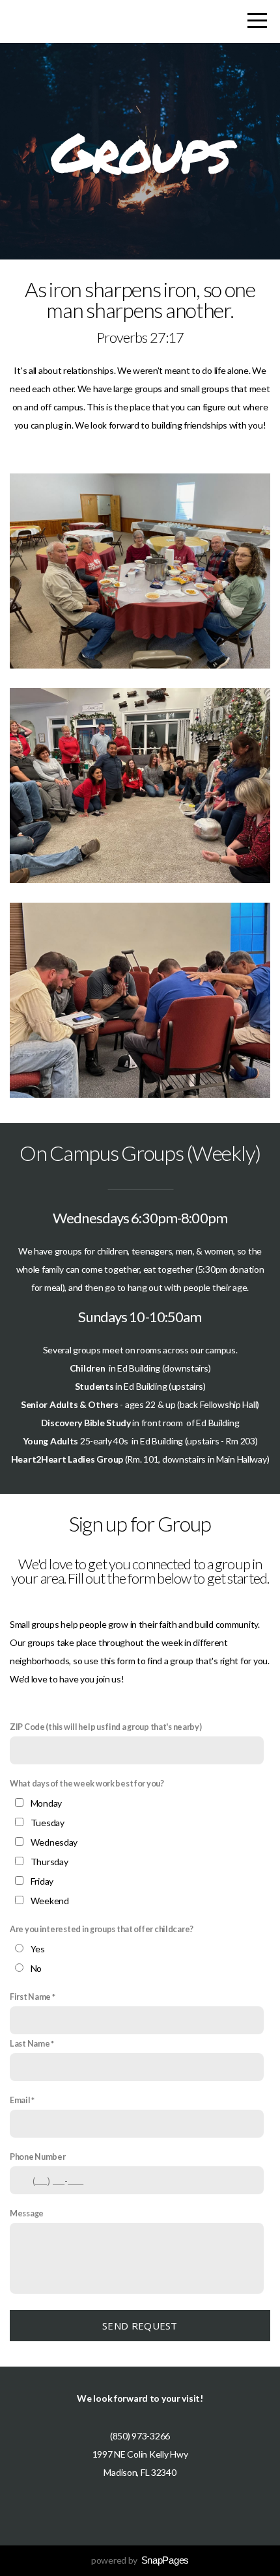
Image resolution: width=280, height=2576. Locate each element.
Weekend (50, 1901)
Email (20, 2100)
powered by (140, 2560)
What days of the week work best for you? (87, 1784)
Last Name (30, 2044)
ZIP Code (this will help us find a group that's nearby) (106, 1727)
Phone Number (38, 2157)
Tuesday (48, 1823)
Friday (42, 1881)
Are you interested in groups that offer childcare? (102, 1929)
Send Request (140, 2326)
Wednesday (54, 1842)
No (36, 1968)
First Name (30, 1997)
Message (27, 2213)
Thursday (49, 1862)
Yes (38, 1949)
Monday (46, 1803)
